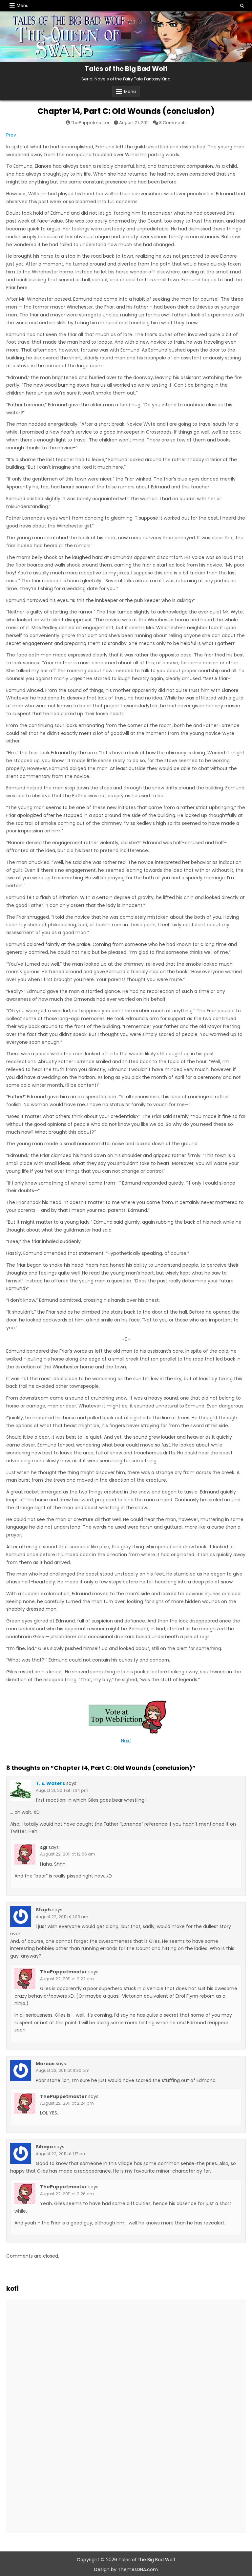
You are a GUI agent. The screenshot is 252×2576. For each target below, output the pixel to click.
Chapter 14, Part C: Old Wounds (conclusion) (126, 111)
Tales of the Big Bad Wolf (126, 69)
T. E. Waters (50, 1783)
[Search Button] (242, 6)
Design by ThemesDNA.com (126, 2569)
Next (126, 1741)
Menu (23, 5)
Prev (11, 135)
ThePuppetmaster (90, 123)
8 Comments (173, 123)
